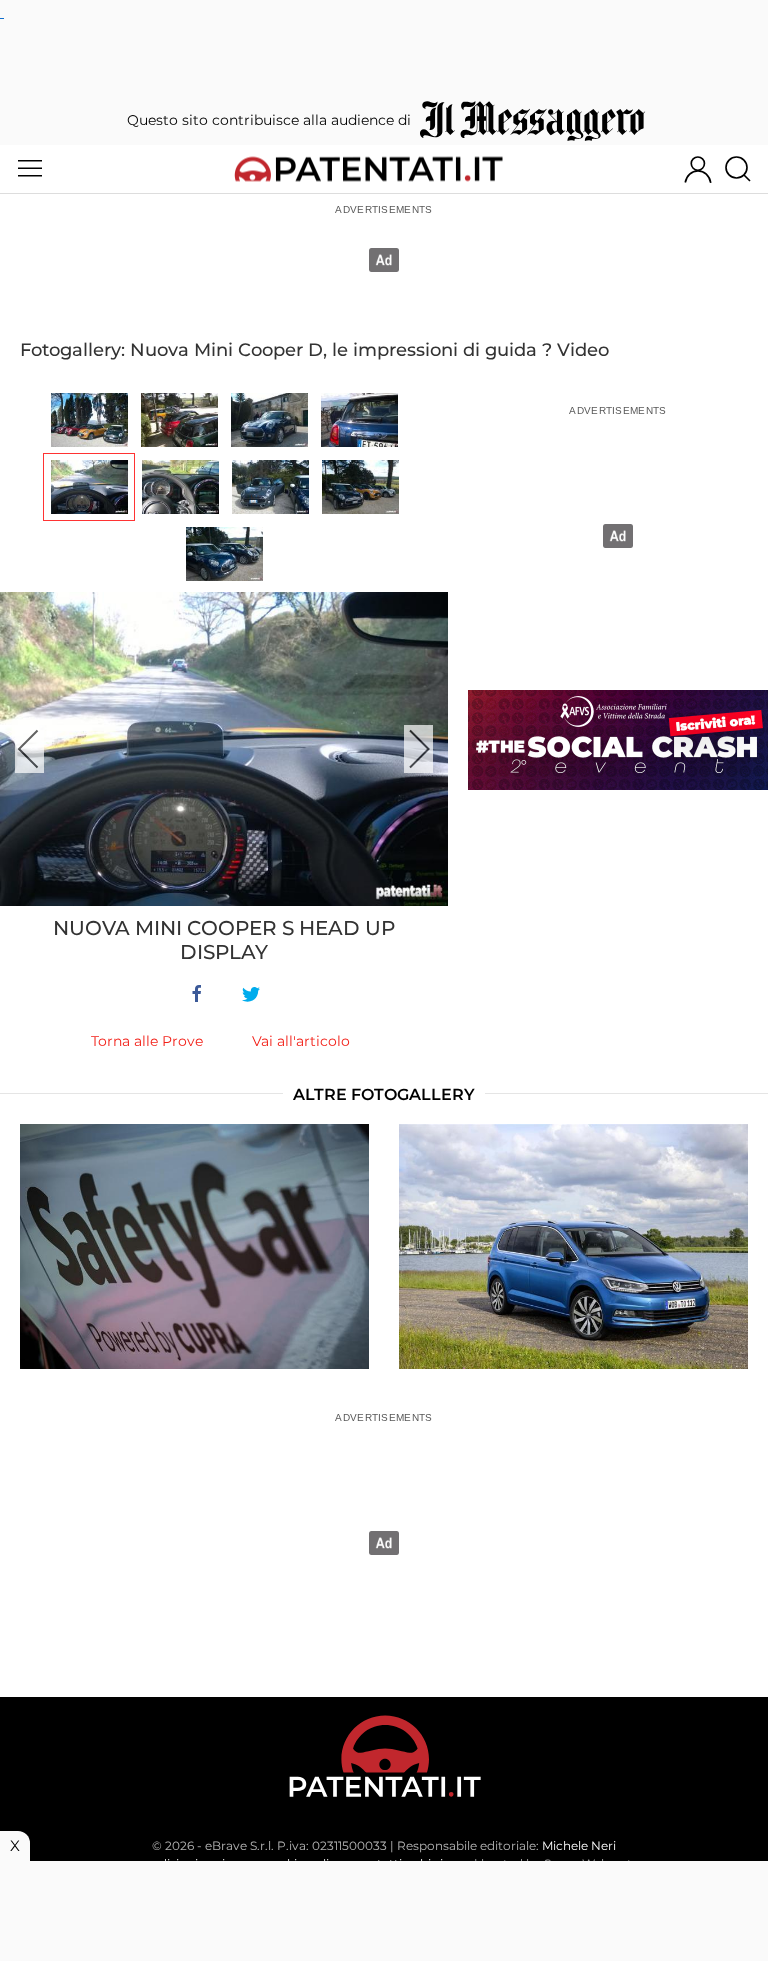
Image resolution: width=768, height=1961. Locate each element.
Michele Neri (579, 1845)
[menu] (30, 169)
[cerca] (745, 169)
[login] (698, 169)
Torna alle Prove (147, 1041)
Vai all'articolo (301, 1041)
